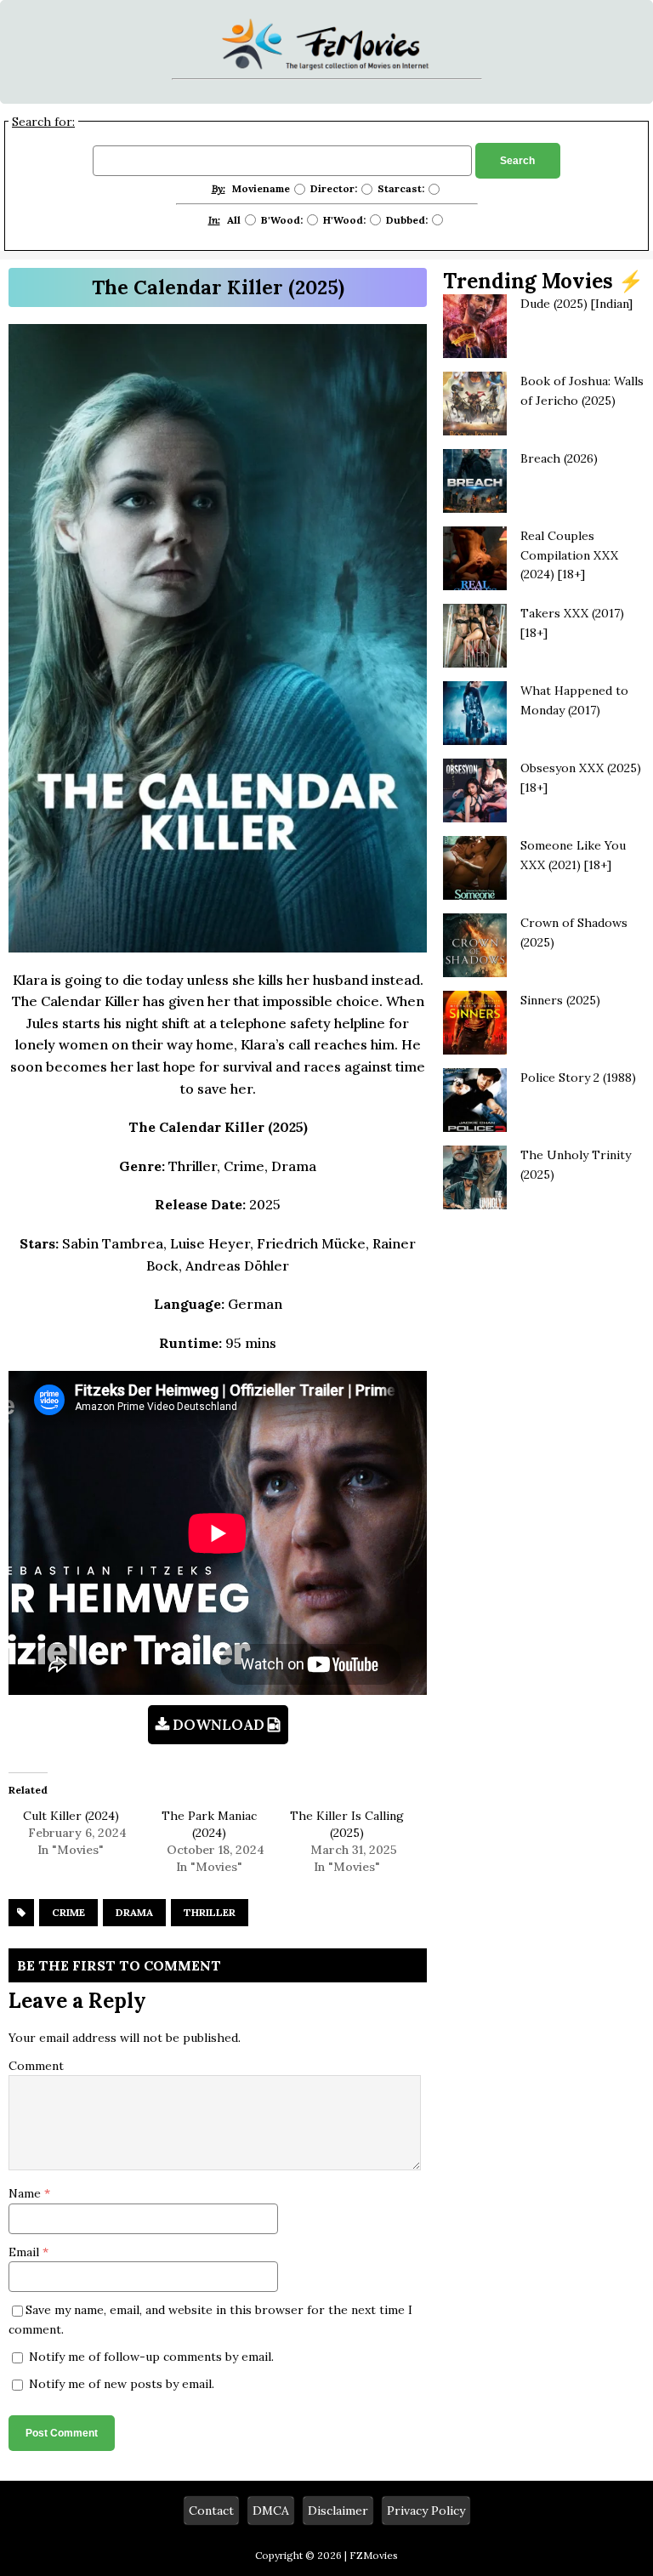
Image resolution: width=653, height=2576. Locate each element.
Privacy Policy (426, 2511)
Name (26, 2193)
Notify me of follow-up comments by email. (151, 2357)
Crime (68, 1912)
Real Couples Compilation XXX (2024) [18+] (569, 555)
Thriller (210, 1912)
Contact (211, 2511)
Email (26, 2252)
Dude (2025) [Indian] (576, 304)
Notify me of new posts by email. (122, 2384)
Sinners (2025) (560, 1000)
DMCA (271, 2511)
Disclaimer (338, 2511)
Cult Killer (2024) (71, 1816)
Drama (134, 1912)
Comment (36, 2066)
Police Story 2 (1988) (578, 1078)
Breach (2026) (559, 458)
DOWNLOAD (219, 1725)
